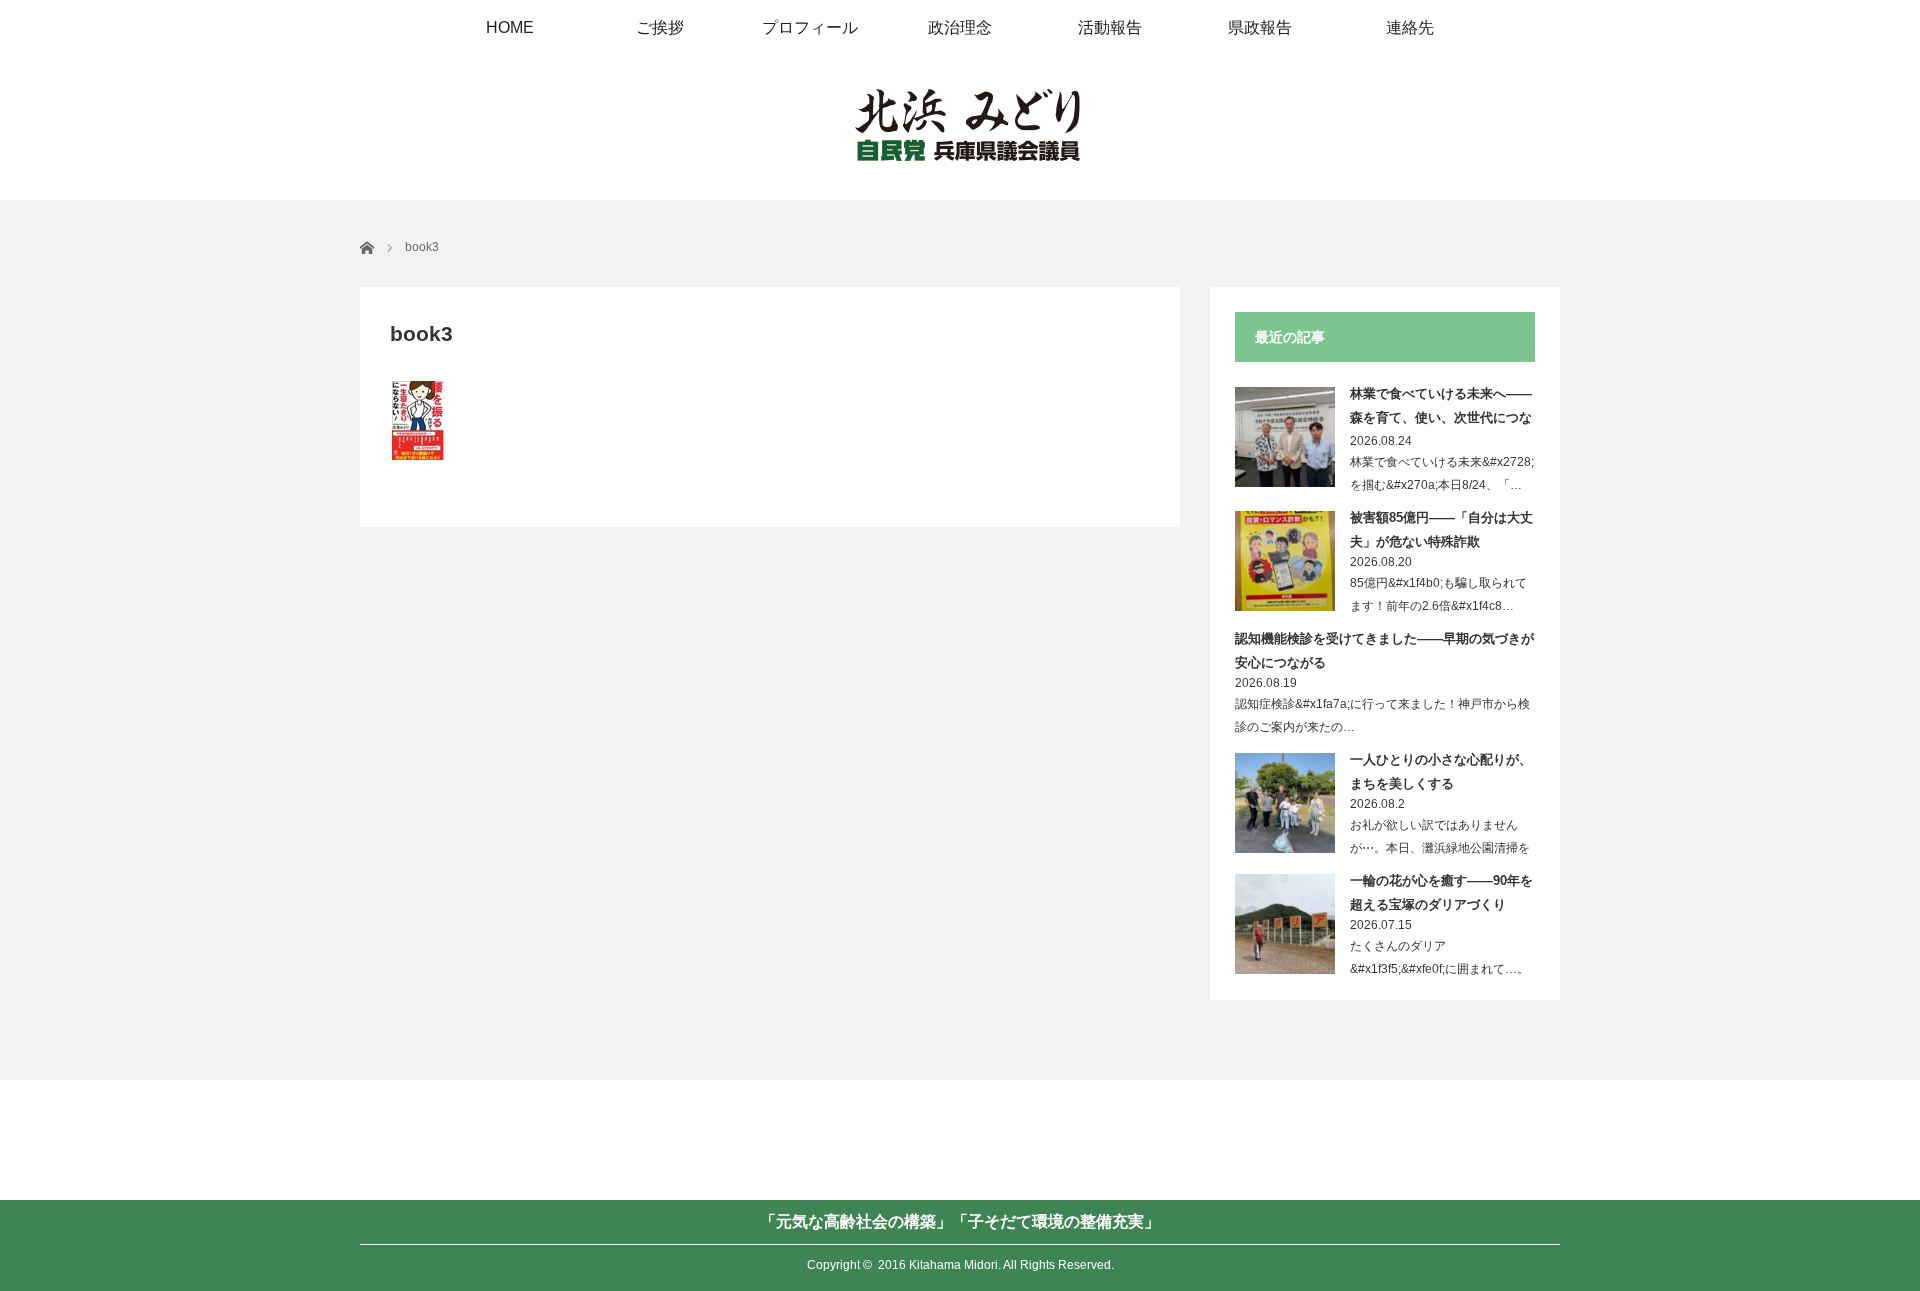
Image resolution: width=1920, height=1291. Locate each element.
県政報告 (1260, 27)
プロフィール (810, 27)
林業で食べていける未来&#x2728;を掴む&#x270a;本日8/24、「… (1442, 473)
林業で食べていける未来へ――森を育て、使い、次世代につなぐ (1441, 409)
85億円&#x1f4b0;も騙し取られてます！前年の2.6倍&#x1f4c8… (1438, 594)
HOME (510, 27)
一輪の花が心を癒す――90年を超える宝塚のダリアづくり (1441, 892)
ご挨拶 (660, 27)
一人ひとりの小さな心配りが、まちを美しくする (1441, 771)
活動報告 (1110, 27)
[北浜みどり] (967, 126)
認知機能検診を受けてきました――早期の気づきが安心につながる (1384, 650)
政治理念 (960, 27)
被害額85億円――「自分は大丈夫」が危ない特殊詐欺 (1441, 529)
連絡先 (1410, 27)
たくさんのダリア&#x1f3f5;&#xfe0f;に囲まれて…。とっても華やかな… (1439, 969)
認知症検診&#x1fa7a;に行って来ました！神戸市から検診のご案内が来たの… (1382, 715)
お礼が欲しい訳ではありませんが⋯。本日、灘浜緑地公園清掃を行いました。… (1440, 848)
